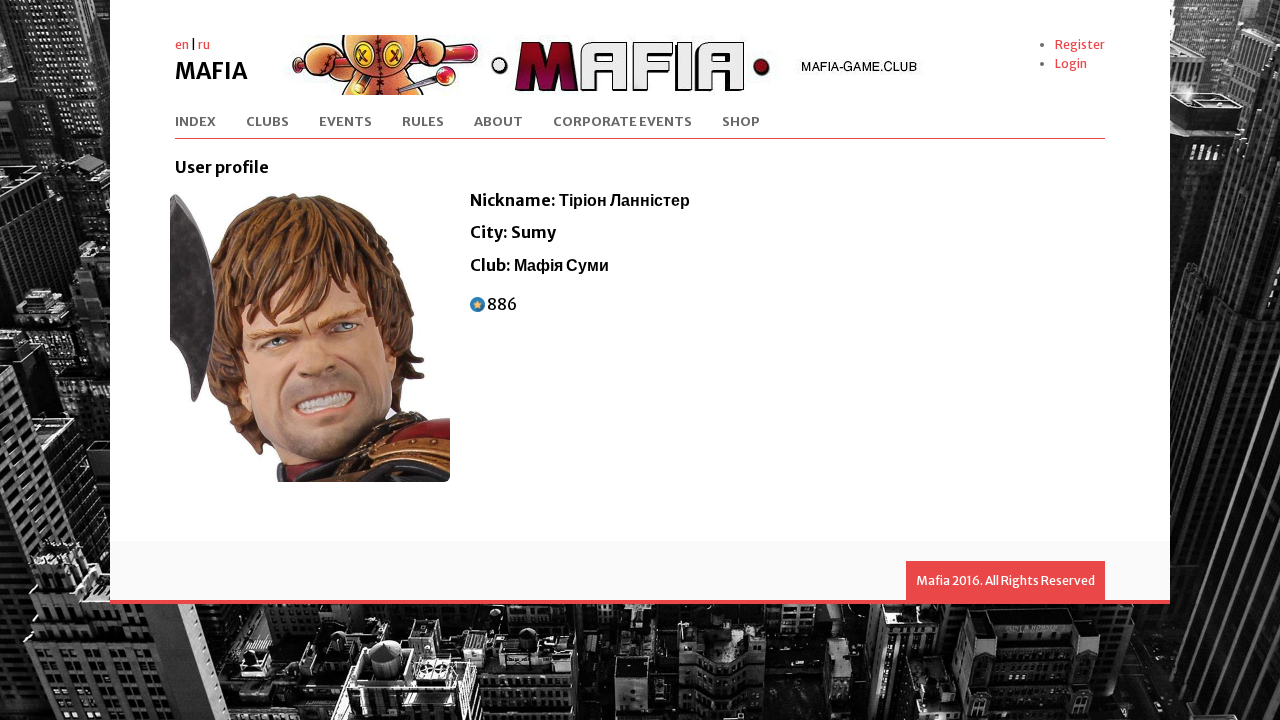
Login (1071, 63)
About (498, 122)
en (182, 44)
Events (345, 122)
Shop (741, 122)
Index (195, 122)
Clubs (267, 122)
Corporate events (622, 122)
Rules (423, 122)
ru (204, 44)
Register (1080, 44)
